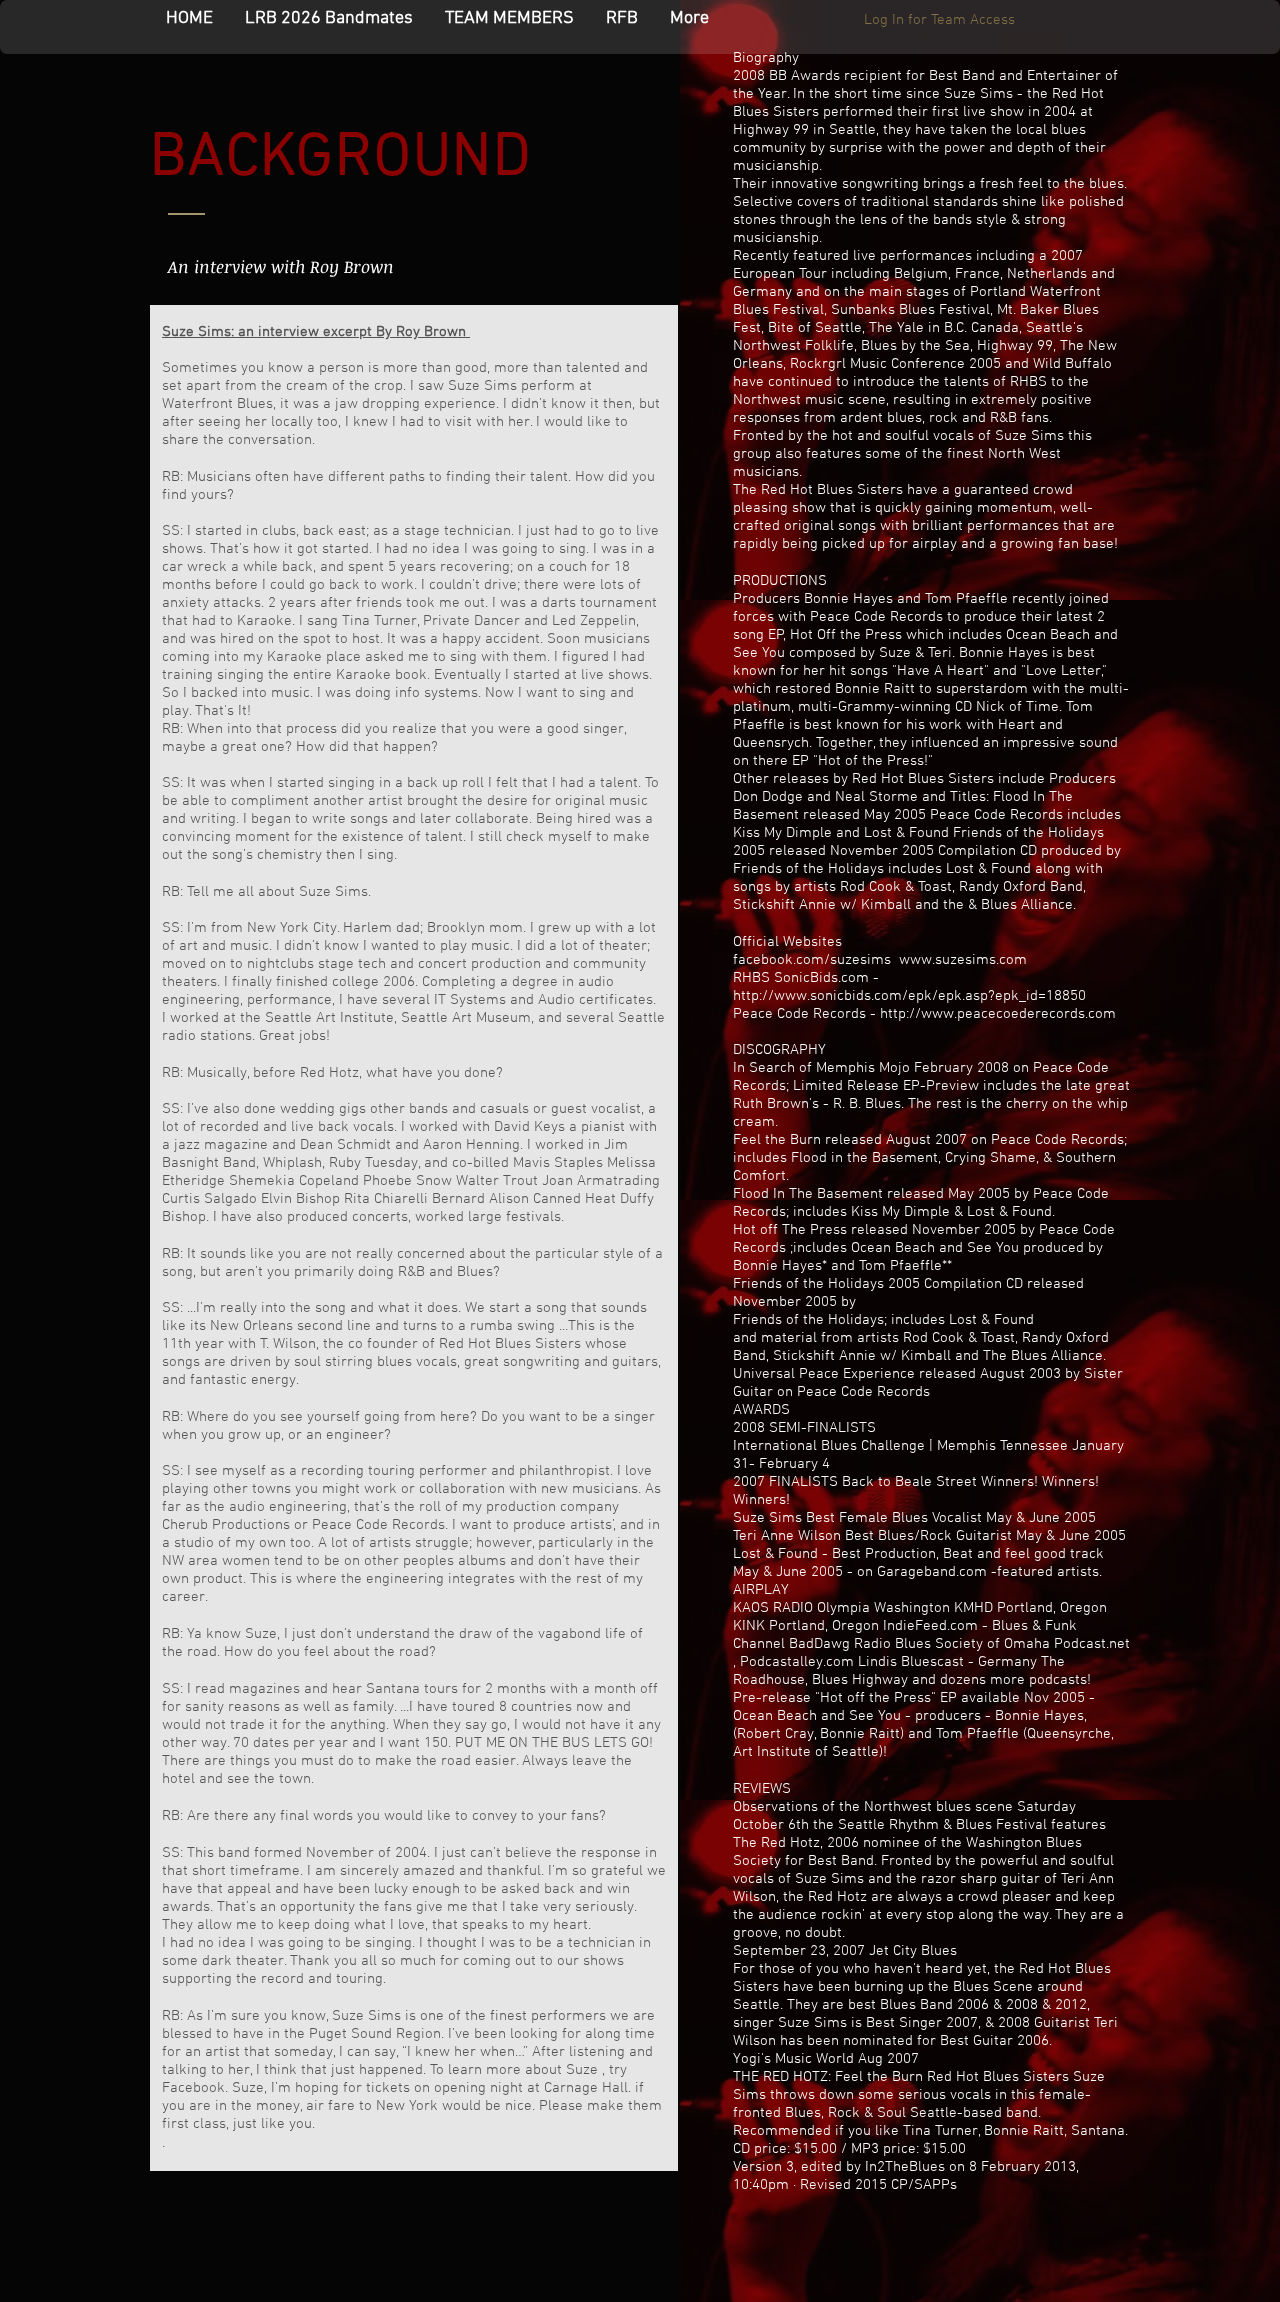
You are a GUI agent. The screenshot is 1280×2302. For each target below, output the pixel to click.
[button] (509, 19)
